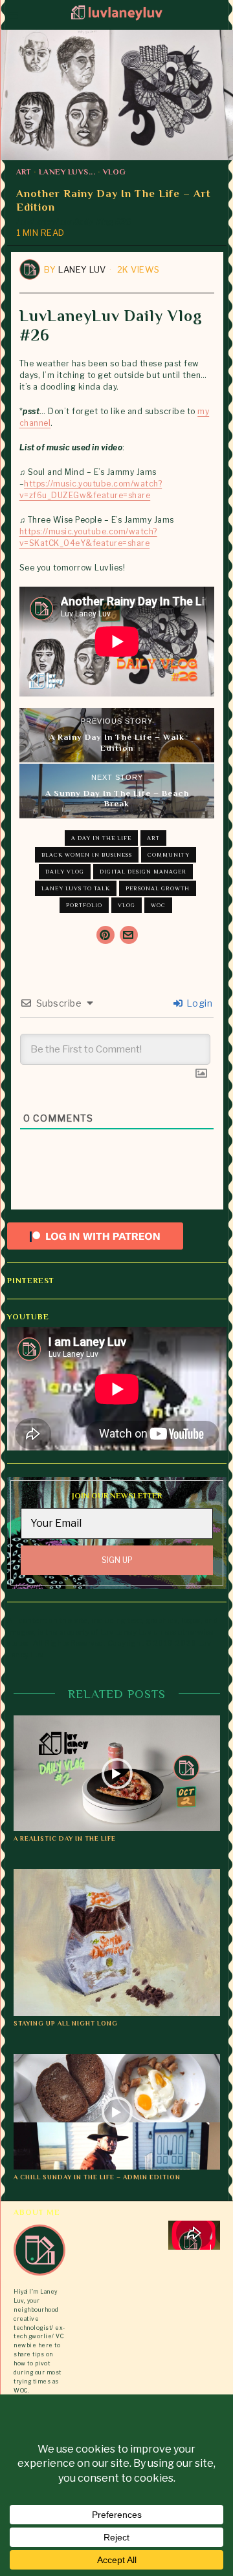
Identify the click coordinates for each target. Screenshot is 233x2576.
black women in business (87, 855)
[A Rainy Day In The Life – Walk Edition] (117, 735)
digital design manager (143, 872)
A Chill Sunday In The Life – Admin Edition (97, 2177)
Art (24, 172)
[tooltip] (105, 935)
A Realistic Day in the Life (65, 1838)
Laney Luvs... (67, 172)
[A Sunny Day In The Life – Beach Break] (117, 791)
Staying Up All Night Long (66, 2023)
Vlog (115, 172)
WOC (158, 905)
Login (198, 1003)
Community (169, 855)
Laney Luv (82, 269)
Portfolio (84, 905)
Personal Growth (158, 888)
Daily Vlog (65, 872)
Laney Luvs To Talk (76, 888)
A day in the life (101, 838)
